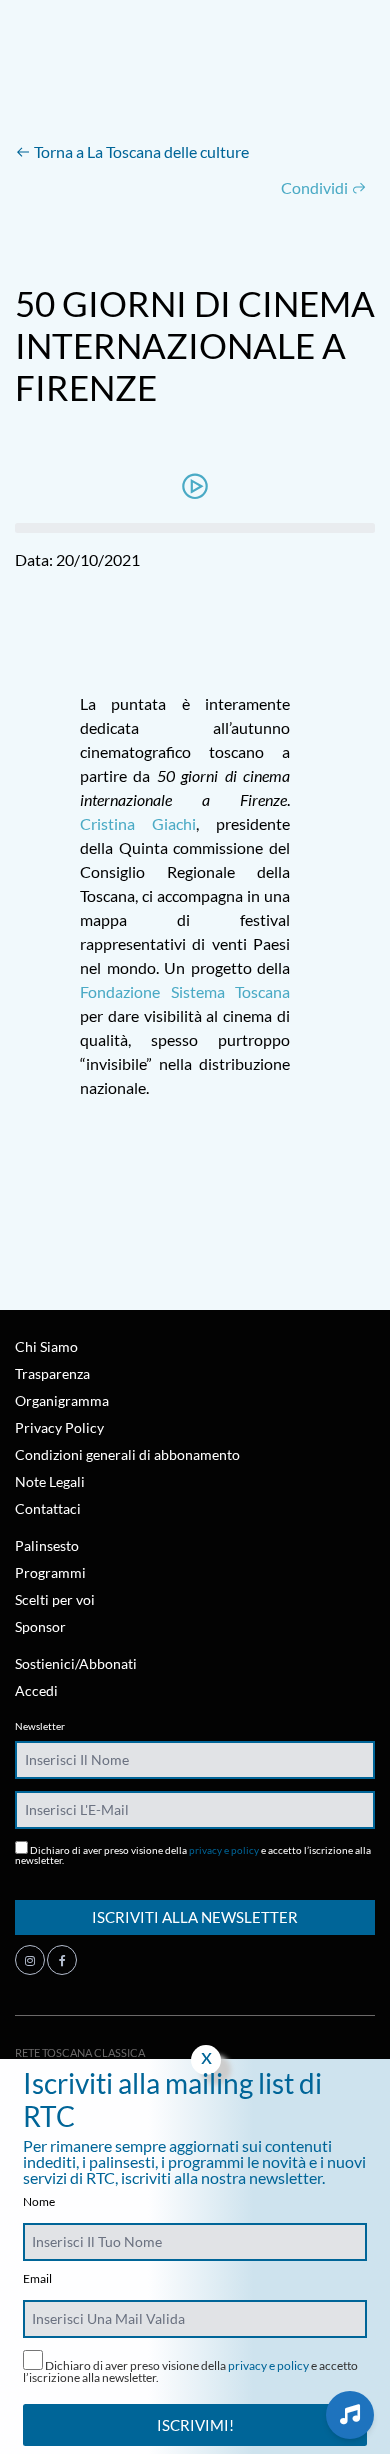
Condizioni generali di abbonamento (127, 1454)
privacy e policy (224, 1850)
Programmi (50, 1572)
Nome (39, 2202)
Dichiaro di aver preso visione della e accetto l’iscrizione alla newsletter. (193, 1854)
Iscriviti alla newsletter (195, 1917)
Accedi (36, 1690)
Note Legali (50, 1481)
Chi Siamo (46, 1346)
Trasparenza (52, 1373)
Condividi (316, 187)
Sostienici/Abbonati (76, 1663)
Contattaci (48, 1508)
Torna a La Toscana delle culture (140, 151)
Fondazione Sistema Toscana (185, 991)
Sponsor (40, 1626)
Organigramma (62, 1400)
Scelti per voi (55, 1599)
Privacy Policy (59, 1427)
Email (37, 2279)
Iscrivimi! (195, 2425)
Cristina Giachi (138, 823)
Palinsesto (47, 1545)
